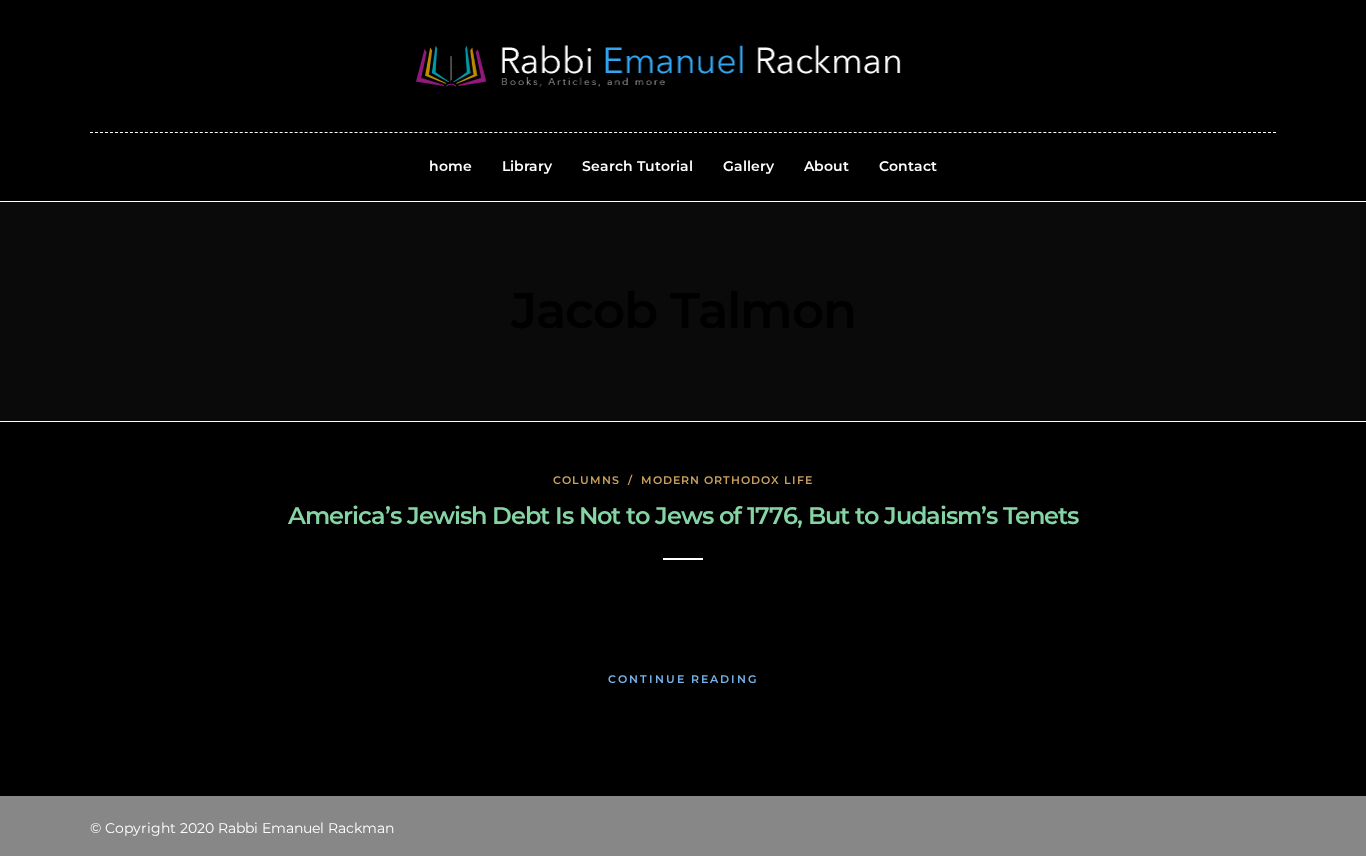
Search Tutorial (637, 166)
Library (527, 166)
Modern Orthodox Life (727, 480)
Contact (908, 166)
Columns (586, 480)
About (826, 166)
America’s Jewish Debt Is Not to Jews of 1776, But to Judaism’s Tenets (683, 515)
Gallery (748, 166)
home (450, 166)
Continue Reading (683, 679)
